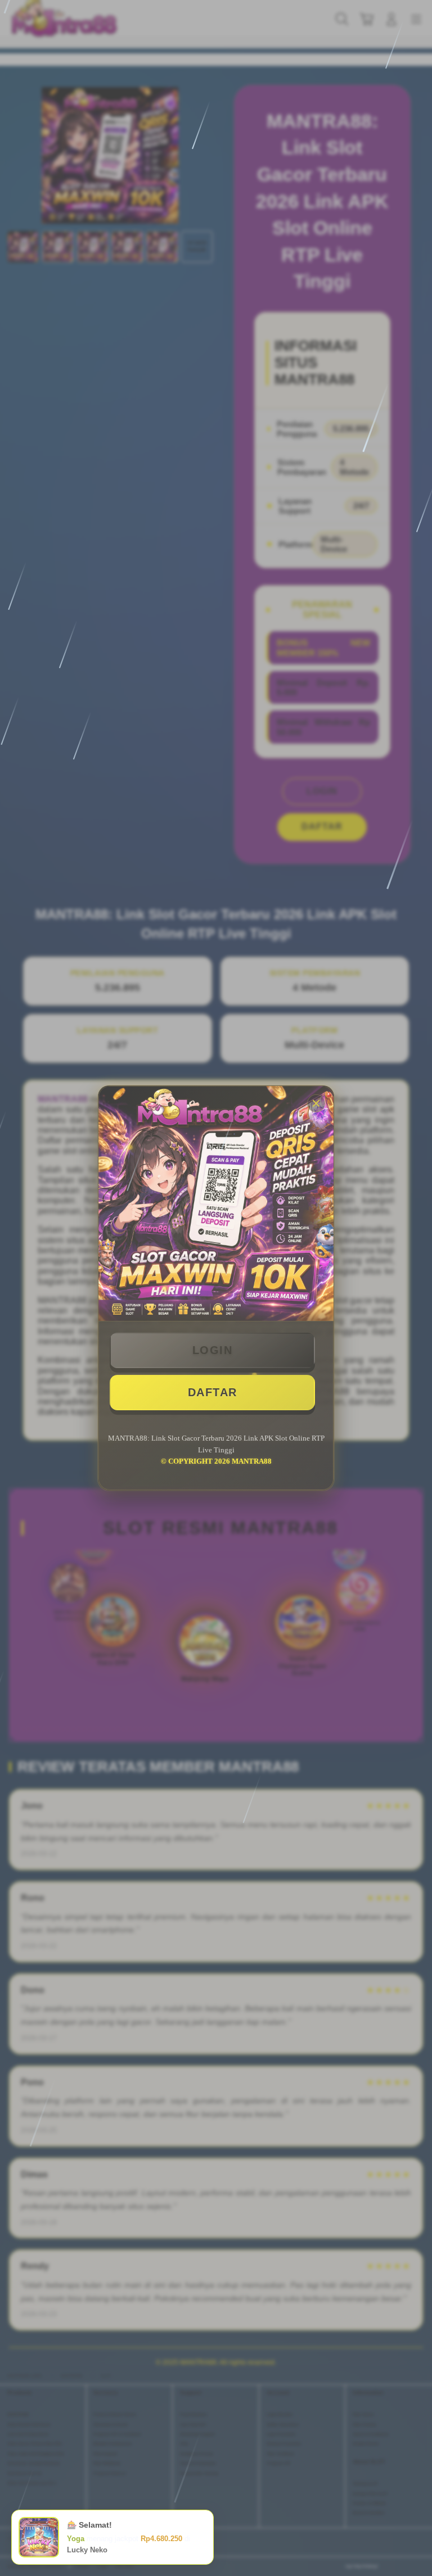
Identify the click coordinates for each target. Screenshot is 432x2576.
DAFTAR (213, 1392)
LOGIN (213, 1350)
